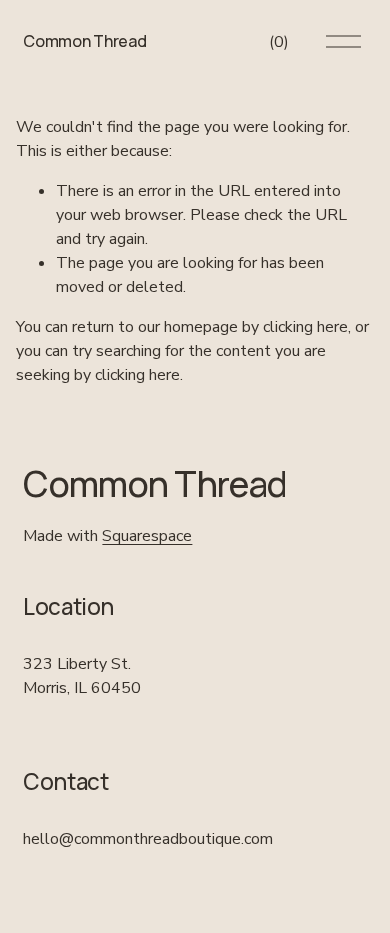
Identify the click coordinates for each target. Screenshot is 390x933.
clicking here (305, 327)
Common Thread (84, 41)
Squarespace (147, 536)
